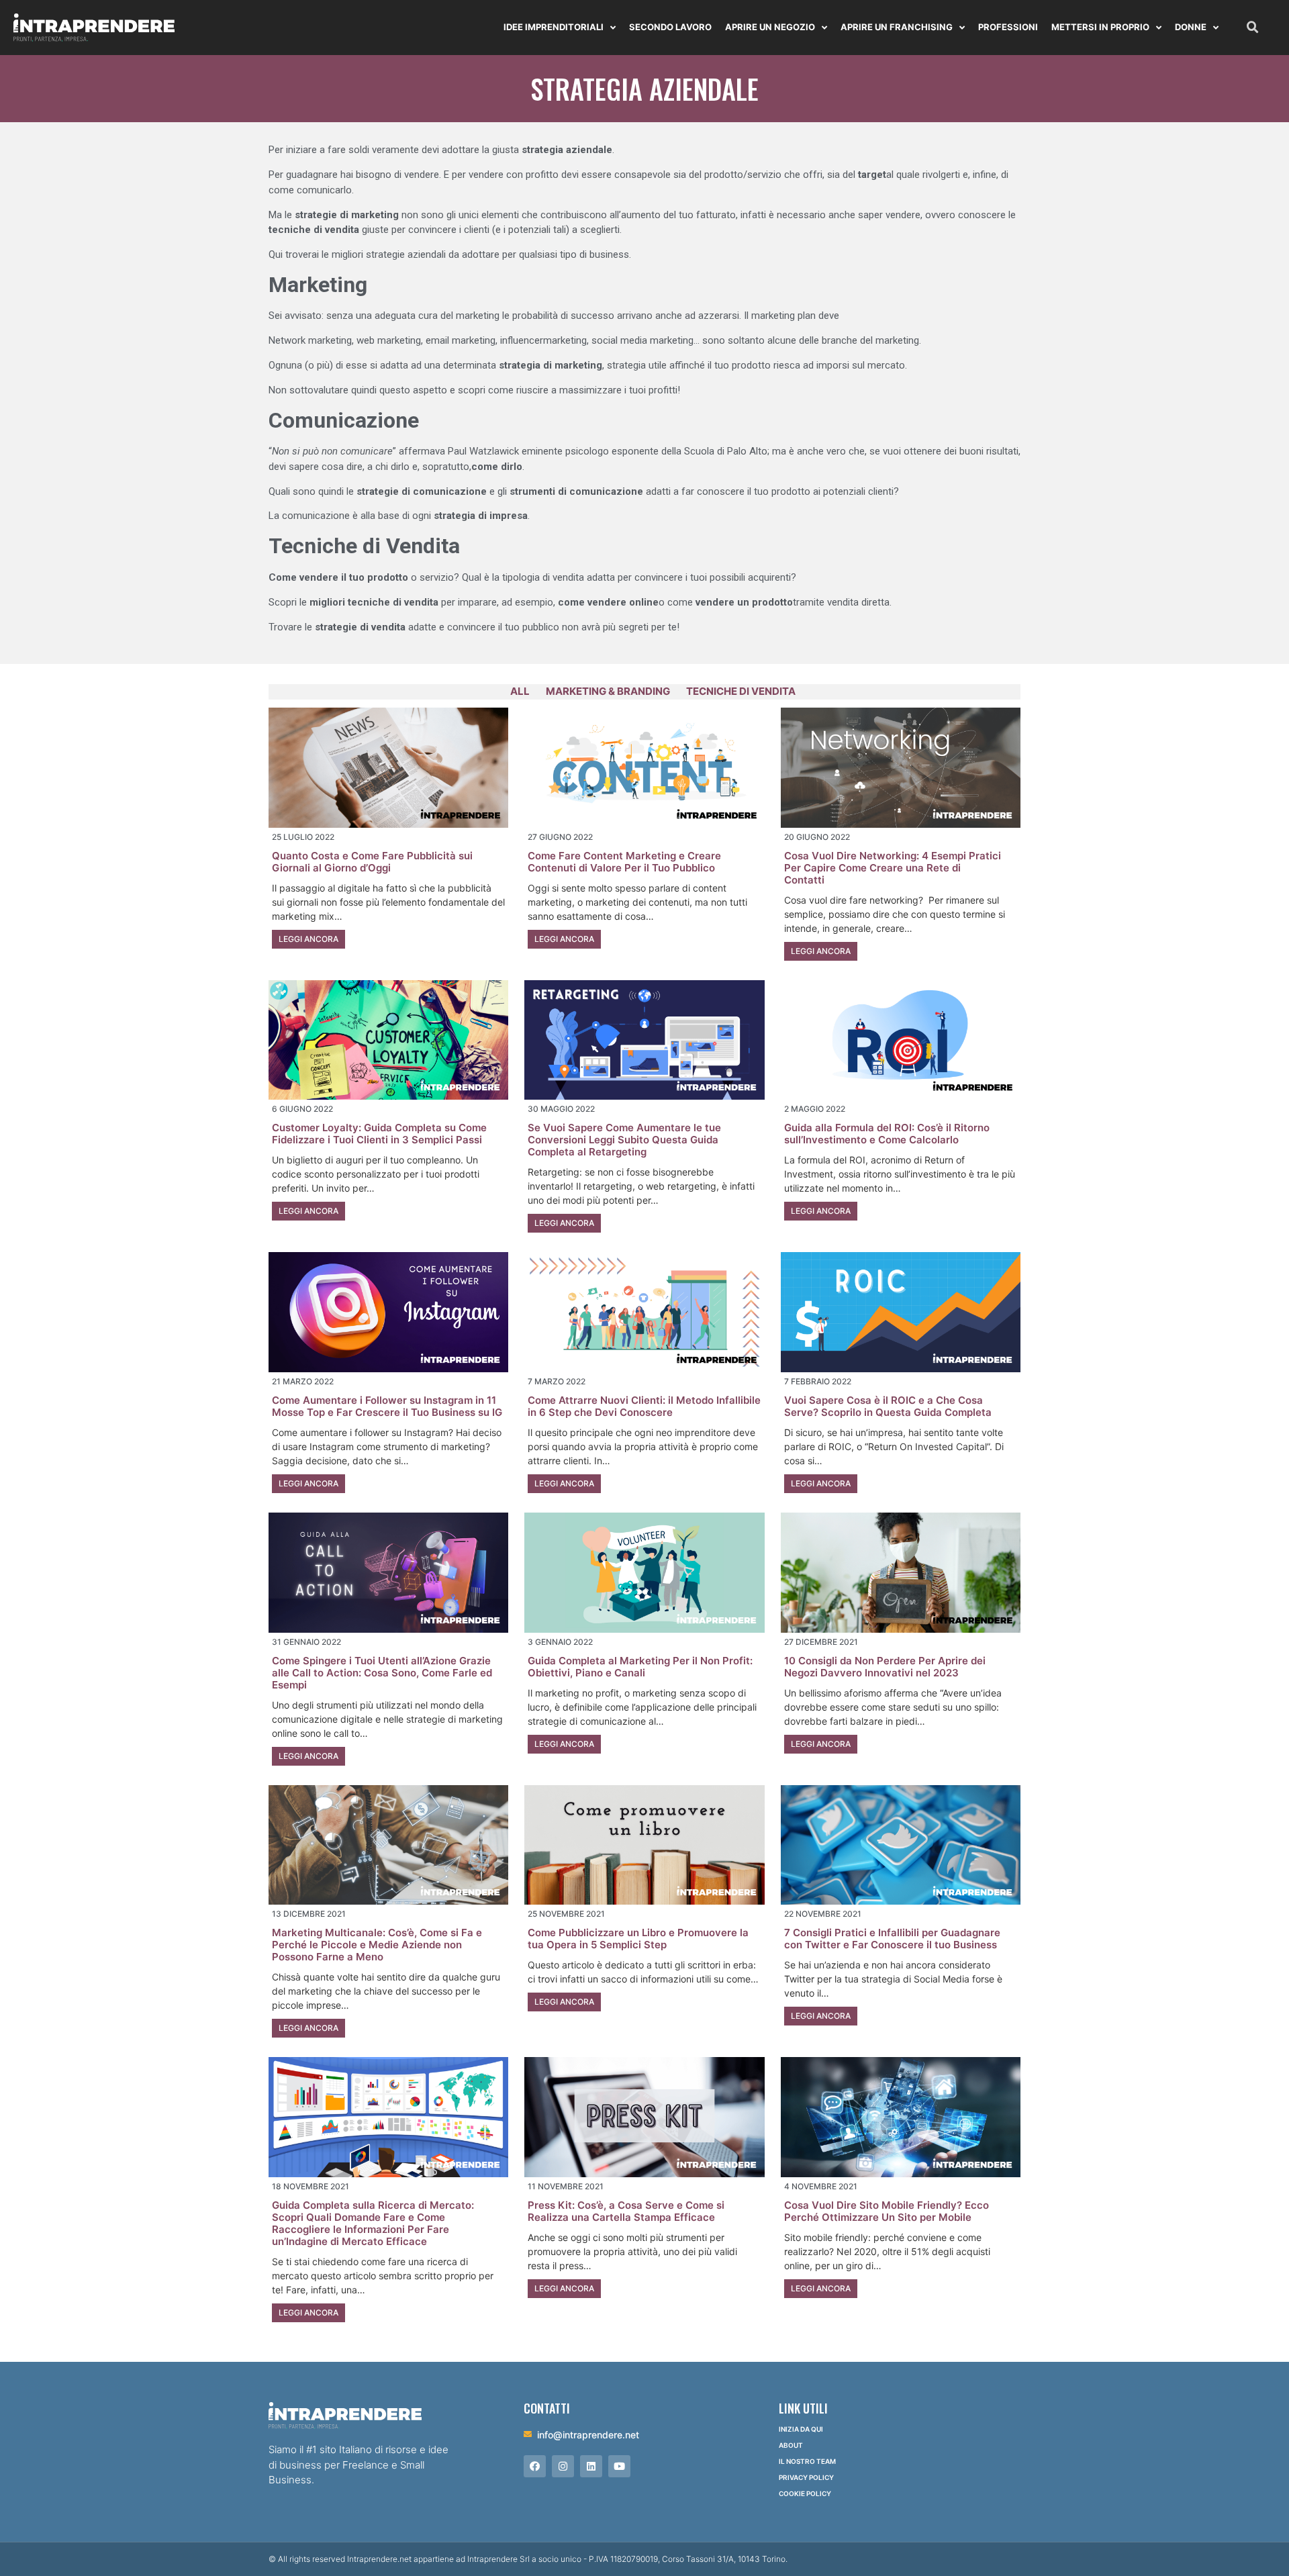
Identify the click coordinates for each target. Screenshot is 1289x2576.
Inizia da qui (801, 2429)
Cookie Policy (805, 2493)
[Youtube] (619, 2466)
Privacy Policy (806, 2477)
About (791, 2445)
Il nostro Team (807, 2461)
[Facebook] (535, 2466)
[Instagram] (563, 2466)
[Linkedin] (591, 2466)
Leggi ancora (308, 939)
